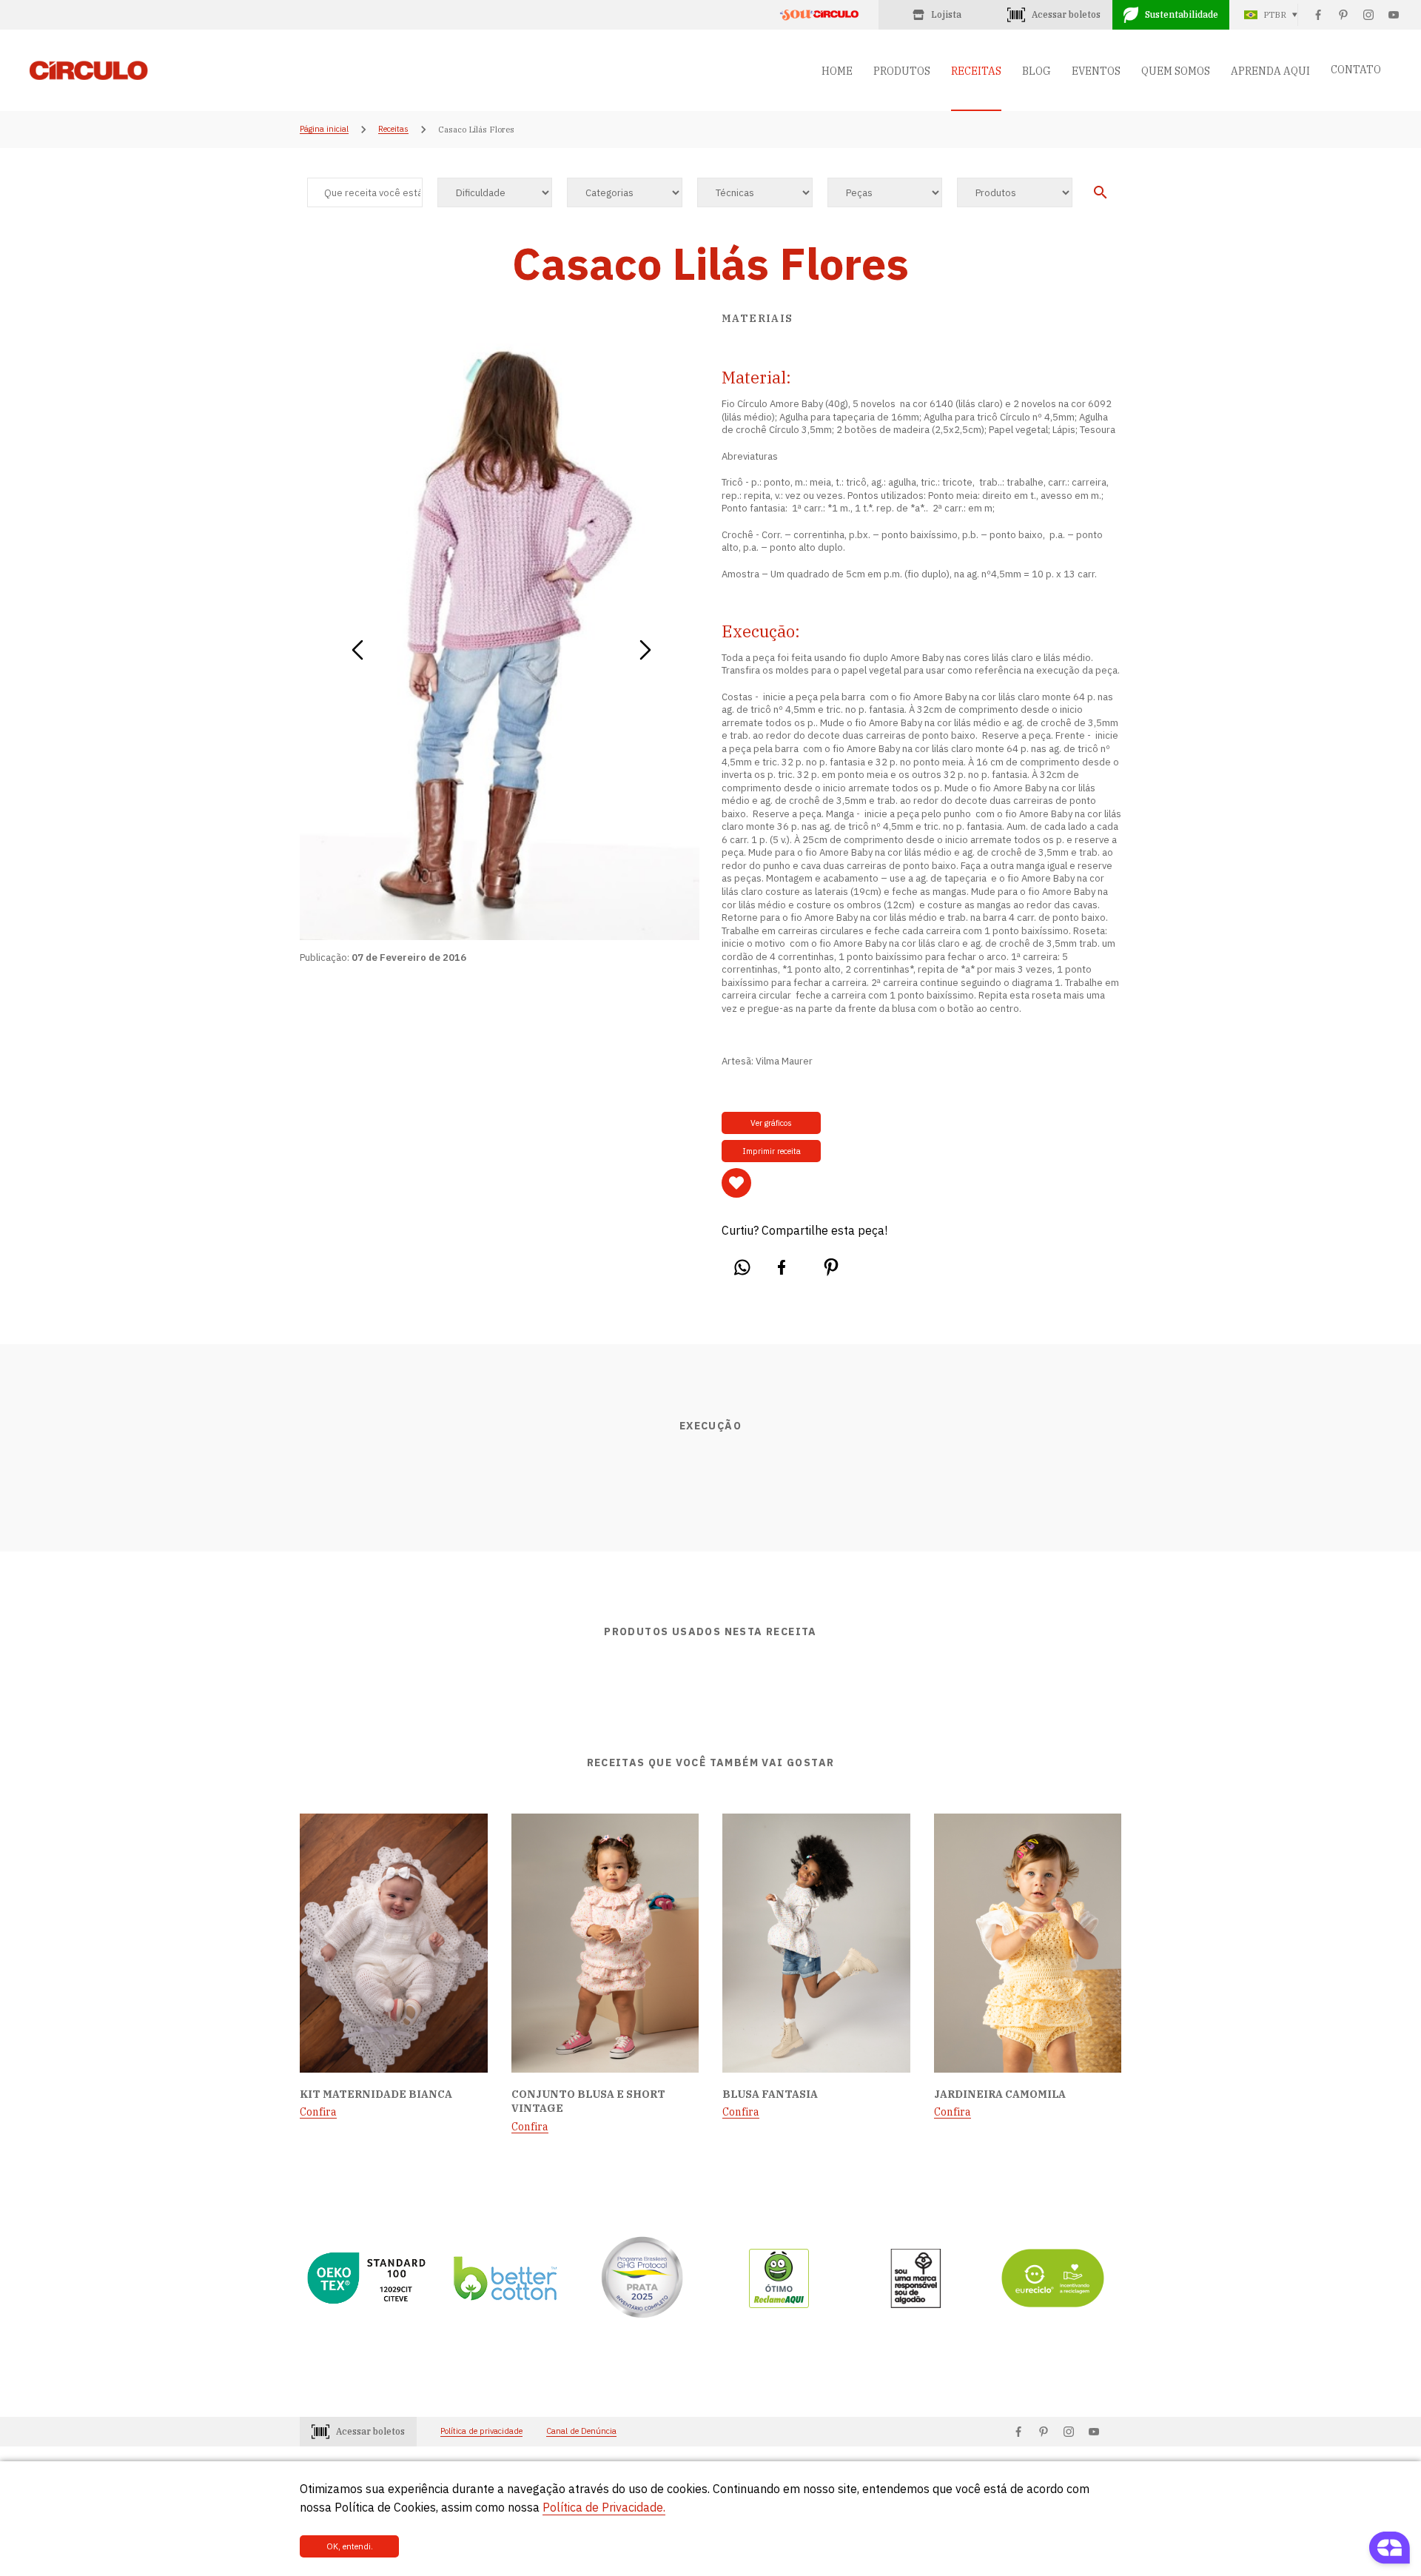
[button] (357, 645)
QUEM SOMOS (1176, 71)
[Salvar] (736, 1183)
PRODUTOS (902, 71)
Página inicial (324, 130)
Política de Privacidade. (604, 2507)
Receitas (393, 130)
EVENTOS (1096, 71)
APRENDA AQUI (1270, 71)
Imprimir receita (772, 1151)
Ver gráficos (771, 1123)
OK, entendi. (350, 2546)
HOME (837, 71)
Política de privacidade (481, 2431)
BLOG (1037, 71)
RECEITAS (976, 71)
